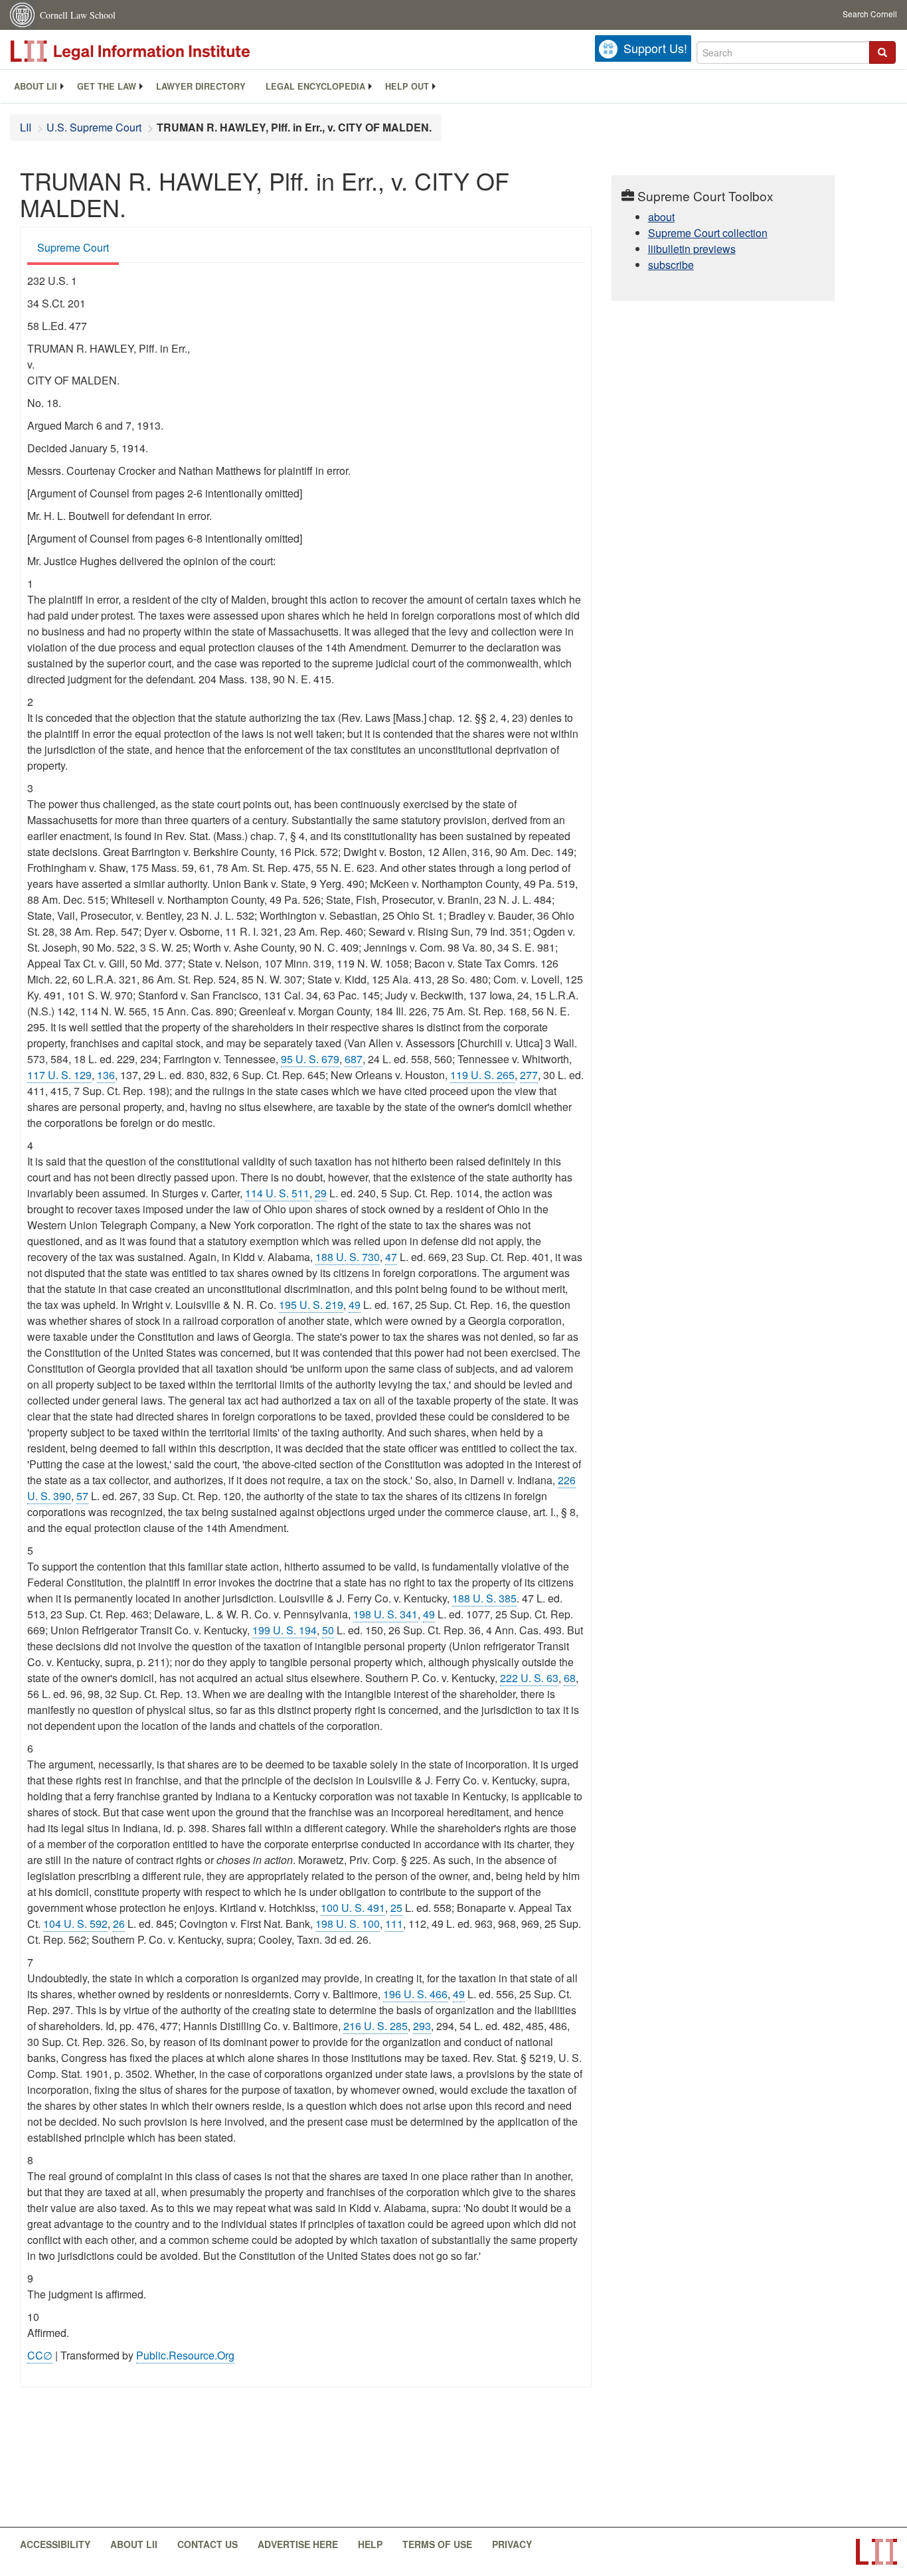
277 (529, 1075)
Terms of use (437, 2544)
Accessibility (55, 2544)
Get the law (107, 86)
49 (355, 1305)
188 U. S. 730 (348, 1257)
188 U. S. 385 (484, 1598)
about (661, 217)
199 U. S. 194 (285, 1630)
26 (119, 1924)
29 (321, 1193)
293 (422, 2026)
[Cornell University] (23, 15)
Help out (407, 86)
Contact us (207, 2544)
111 (394, 1924)
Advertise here (298, 2544)
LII (26, 127)
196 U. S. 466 (415, 1994)
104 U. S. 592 (75, 1924)
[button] (882, 52)
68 (570, 1678)
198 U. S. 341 (385, 1614)
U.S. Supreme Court (94, 127)
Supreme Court (73, 247)
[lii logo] (159, 51)
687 (354, 1059)
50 (328, 1630)
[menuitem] (36, 86)
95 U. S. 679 (310, 1059)
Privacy (512, 2544)
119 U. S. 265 (482, 1075)
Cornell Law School (78, 15)
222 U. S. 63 (529, 1678)
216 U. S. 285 (375, 2026)
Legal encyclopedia (315, 86)
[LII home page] (876, 2552)
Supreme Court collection (708, 233)
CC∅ (40, 2355)
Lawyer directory (201, 86)
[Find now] (882, 52)
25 (396, 1908)
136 (106, 1075)
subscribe (671, 265)
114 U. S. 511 (277, 1193)
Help (370, 2544)
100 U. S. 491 (353, 1908)
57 (82, 1496)
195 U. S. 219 (311, 1305)
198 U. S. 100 (348, 1924)
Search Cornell (870, 14)
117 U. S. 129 (59, 1075)
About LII (36, 86)
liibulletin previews (692, 249)
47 (391, 1257)
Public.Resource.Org (185, 2355)
